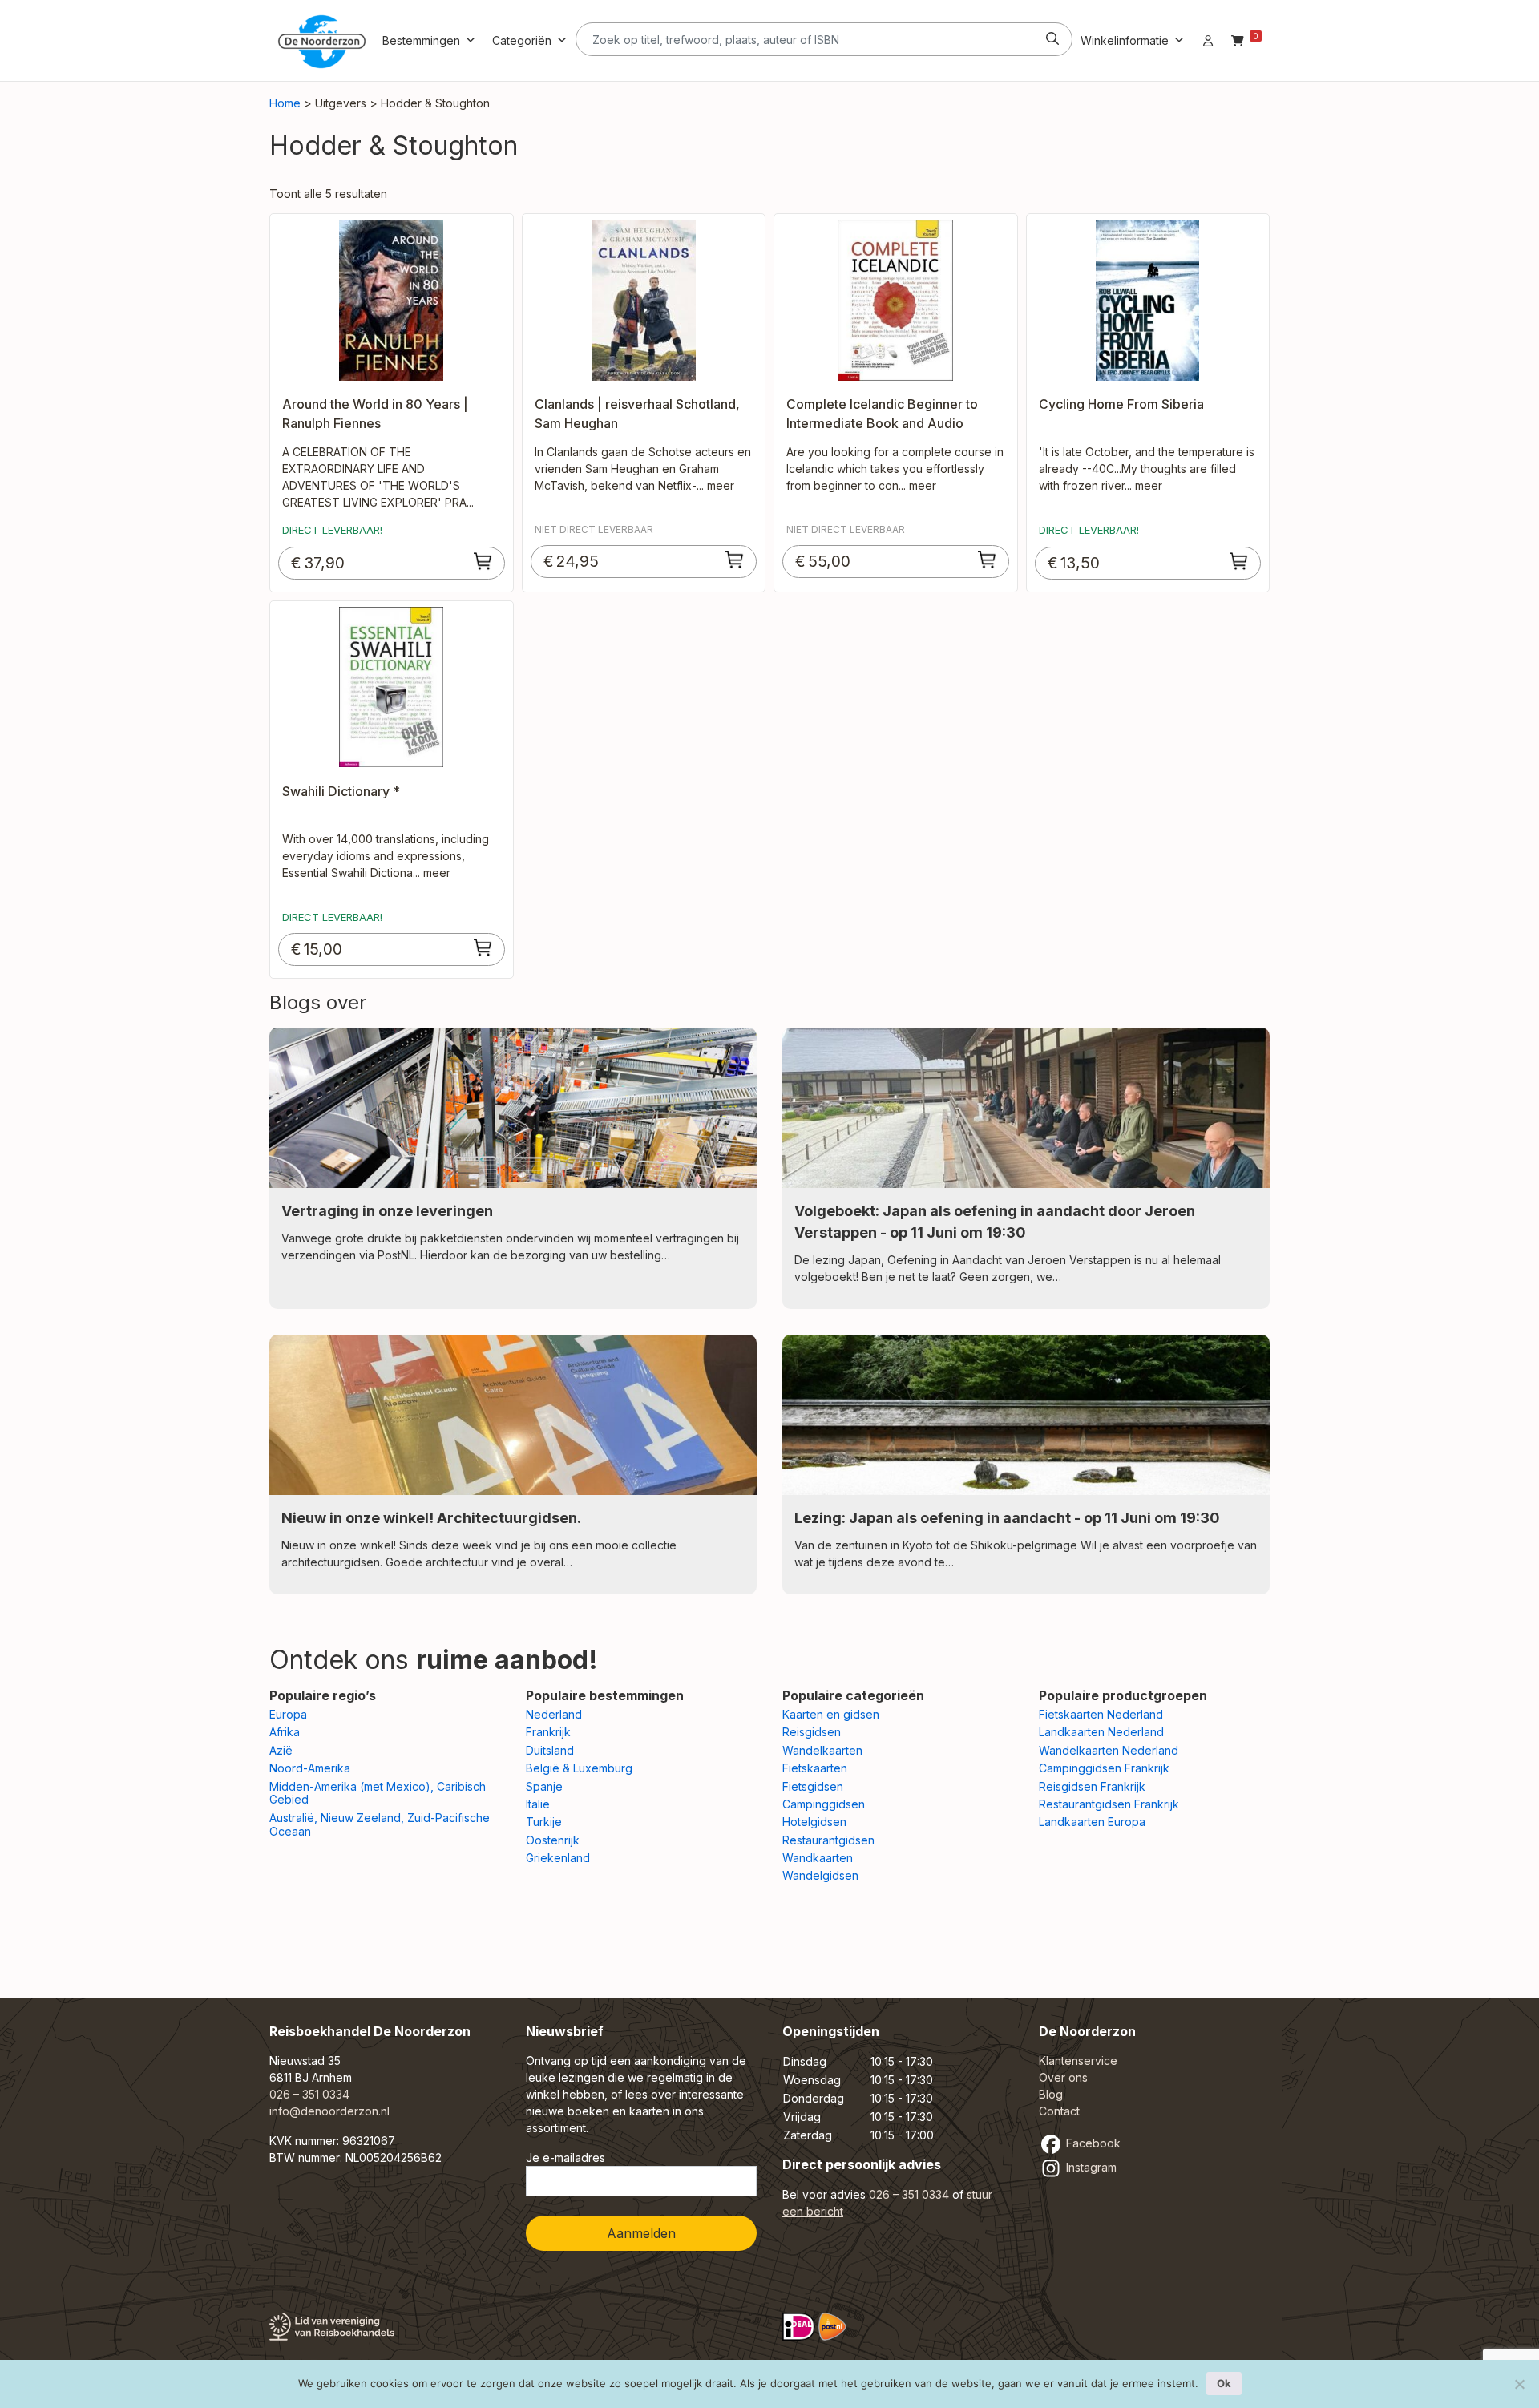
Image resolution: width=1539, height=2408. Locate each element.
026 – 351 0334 (309, 2094)
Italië (538, 1804)
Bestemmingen (421, 40)
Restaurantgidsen (828, 1840)
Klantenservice (1078, 2061)
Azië (281, 1750)
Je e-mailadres (566, 2158)
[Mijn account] (1208, 40)
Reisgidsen (812, 1732)
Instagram (1090, 2167)
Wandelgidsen (820, 1875)
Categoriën (522, 40)
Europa (288, 1714)
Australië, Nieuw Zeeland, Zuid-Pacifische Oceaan (380, 1824)
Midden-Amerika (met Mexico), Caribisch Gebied (378, 1793)
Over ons (1063, 2077)
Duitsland (550, 1750)
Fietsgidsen (813, 1786)
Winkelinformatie (1125, 40)
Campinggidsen (824, 1804)
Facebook (1092, 2143)
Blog (1051, 2094)
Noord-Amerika (310, 1768)
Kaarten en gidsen (831, 1714)
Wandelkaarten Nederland (1109, 1750)
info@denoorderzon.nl (329, 2111)
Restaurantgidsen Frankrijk (1109, 1804)
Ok (1224, 2383)
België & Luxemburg (579, 1768)
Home (285, 103)
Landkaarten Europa (1092, 1822)
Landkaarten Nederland (1101, 1732)
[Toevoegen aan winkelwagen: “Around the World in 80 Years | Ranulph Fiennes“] (483, 561)
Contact (1059, 2111)
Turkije (544, 1822)
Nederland (554, 1714)
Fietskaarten (815, 1768)
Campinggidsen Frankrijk (1104, 1768)
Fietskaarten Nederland (1101, 1714)
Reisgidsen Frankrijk (1092, 1786)
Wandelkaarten (822, 1750)
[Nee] (1519, 2384)
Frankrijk (548, 1732)
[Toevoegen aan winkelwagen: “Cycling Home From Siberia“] (1239, 561)
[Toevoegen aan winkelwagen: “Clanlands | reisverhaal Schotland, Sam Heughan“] (735, 560)
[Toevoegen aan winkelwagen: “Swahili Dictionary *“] (483, 947)
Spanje (544, 1786)
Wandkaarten (818, 1858)
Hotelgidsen (814, 1822)
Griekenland (558, 1858)
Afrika (285, 1732)
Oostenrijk (553, 1840)
